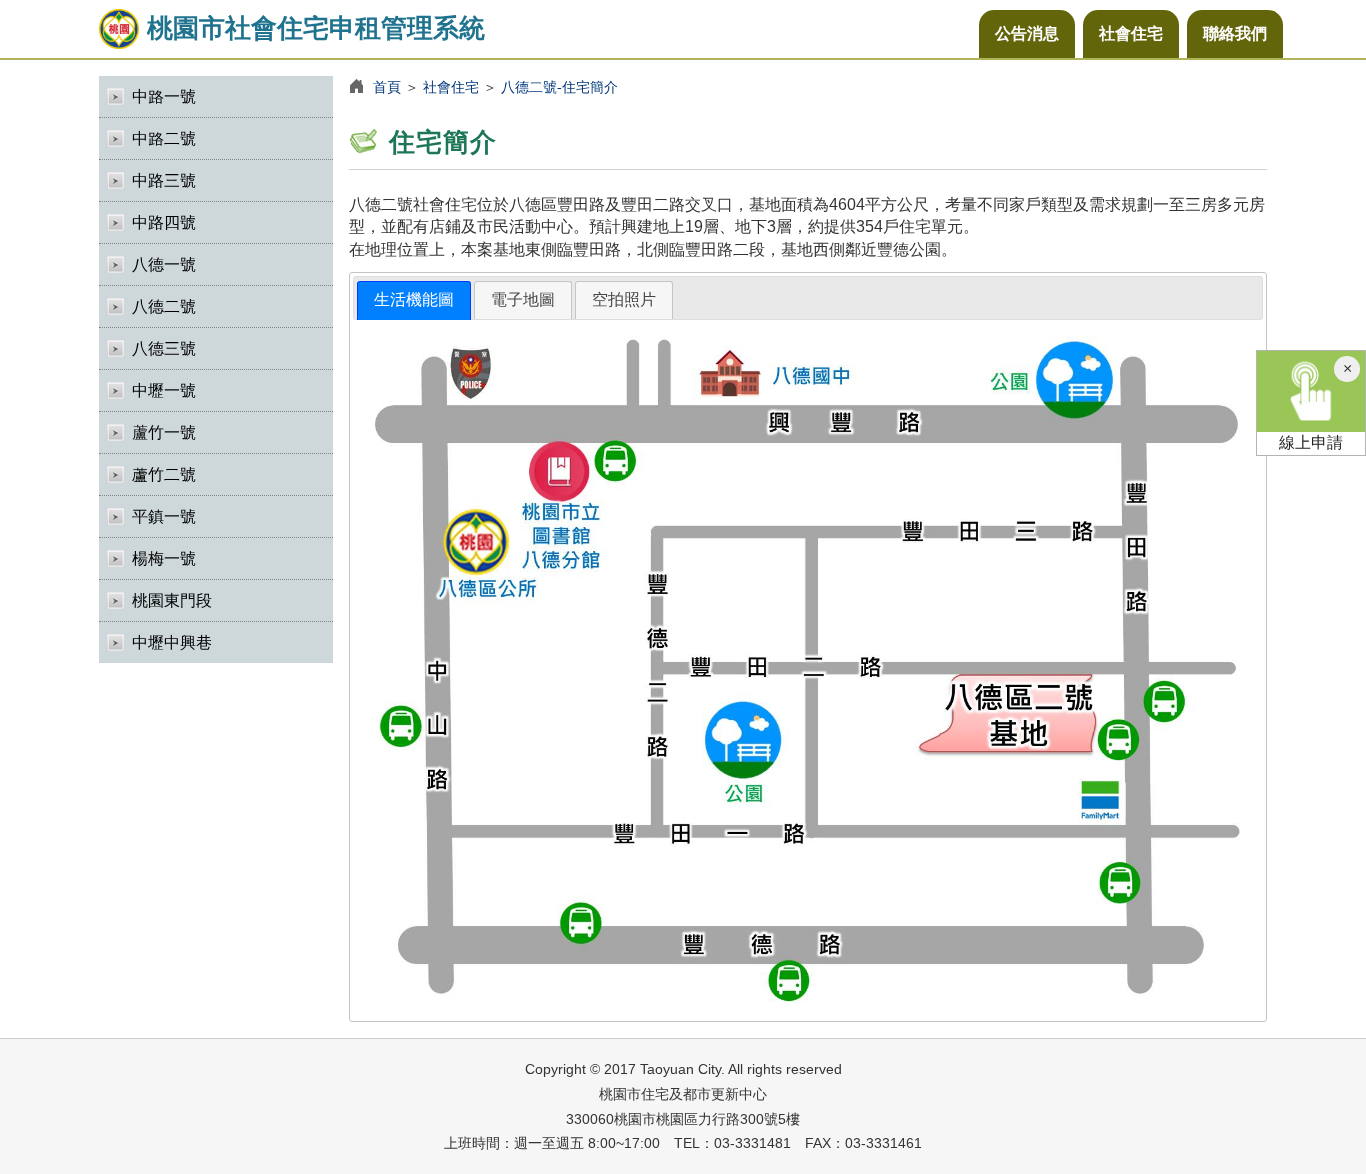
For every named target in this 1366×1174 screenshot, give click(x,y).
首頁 (387, 87)
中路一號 (164, 96)
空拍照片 (624, 299)
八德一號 (164, 264)
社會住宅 (1131, 33)
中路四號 (164, 222)
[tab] (414, 300)
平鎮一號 (164, 516)
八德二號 (164, 306)
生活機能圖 (414, 299)
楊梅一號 (164, 558)
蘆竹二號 (164, 474)
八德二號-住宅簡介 (559, 87)
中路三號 (164, 180)
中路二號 (164, 138)
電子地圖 (523, 299)
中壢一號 (164, 390)
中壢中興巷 (172, 642)
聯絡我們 (1235, 33)
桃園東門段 (172, 600)
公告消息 (1027, 33)
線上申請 (1311, 442)
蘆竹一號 (164, 432)
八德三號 (164, 348)
